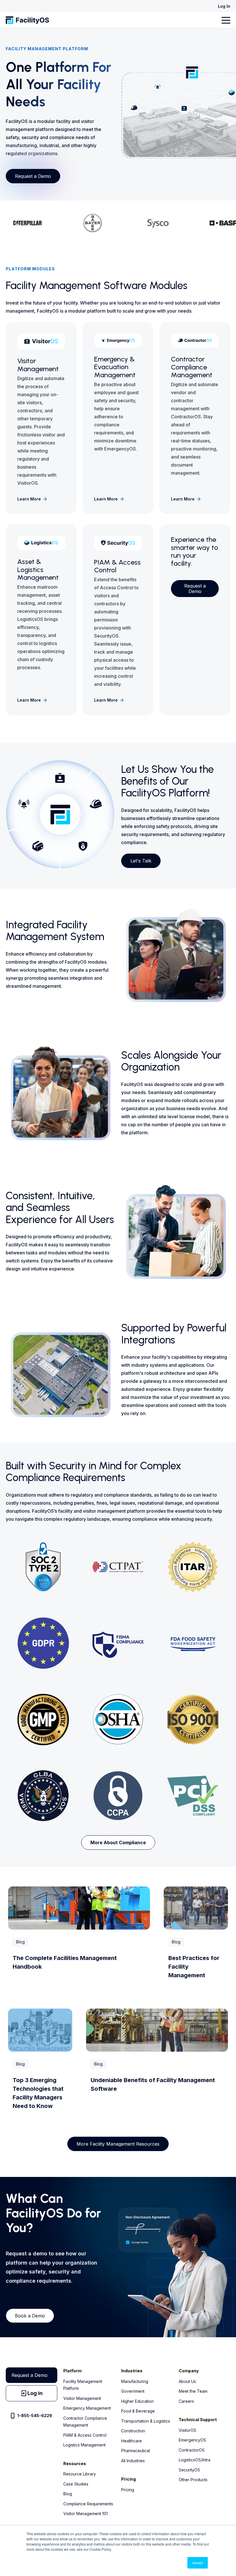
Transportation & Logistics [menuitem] (146, 2421)
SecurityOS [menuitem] (189, 2470)
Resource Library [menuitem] (80, 2474)
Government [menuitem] (133, 2391)
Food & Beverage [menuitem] (138, 2411)
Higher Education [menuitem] (137, 2401)
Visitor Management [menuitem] (82, 2398)
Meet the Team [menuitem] (193, 2391)
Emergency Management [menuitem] (87, 2408)
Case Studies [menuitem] (76, 2484)
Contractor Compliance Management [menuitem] (85, 2422)
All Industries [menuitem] (133, 2461)
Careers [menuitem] (186, 2401)
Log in (35, 2393)
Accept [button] (198, 2563)
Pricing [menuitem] (128, 2490)
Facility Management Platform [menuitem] (83, 2385)
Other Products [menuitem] (193, 2480)
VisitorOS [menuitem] (188, 2430)
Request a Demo (33, 176)
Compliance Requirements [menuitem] (88, 2504)
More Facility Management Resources (118, 2144)
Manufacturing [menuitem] (135, 2381)
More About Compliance (118, 1843)
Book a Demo (30, 2316)
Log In (224, 6)
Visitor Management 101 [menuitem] (85, 2514)
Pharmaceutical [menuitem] (136, 2451)
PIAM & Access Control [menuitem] (85, 2435)
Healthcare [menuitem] (132, 2441)
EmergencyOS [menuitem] (192, 2440)
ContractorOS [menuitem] (192, 2450)
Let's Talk (141, 861)
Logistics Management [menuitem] (84, 2445)
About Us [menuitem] (187, 2381)
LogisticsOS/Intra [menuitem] (195, 2460)
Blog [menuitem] (68, 2494)
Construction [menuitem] (133, 2431)
